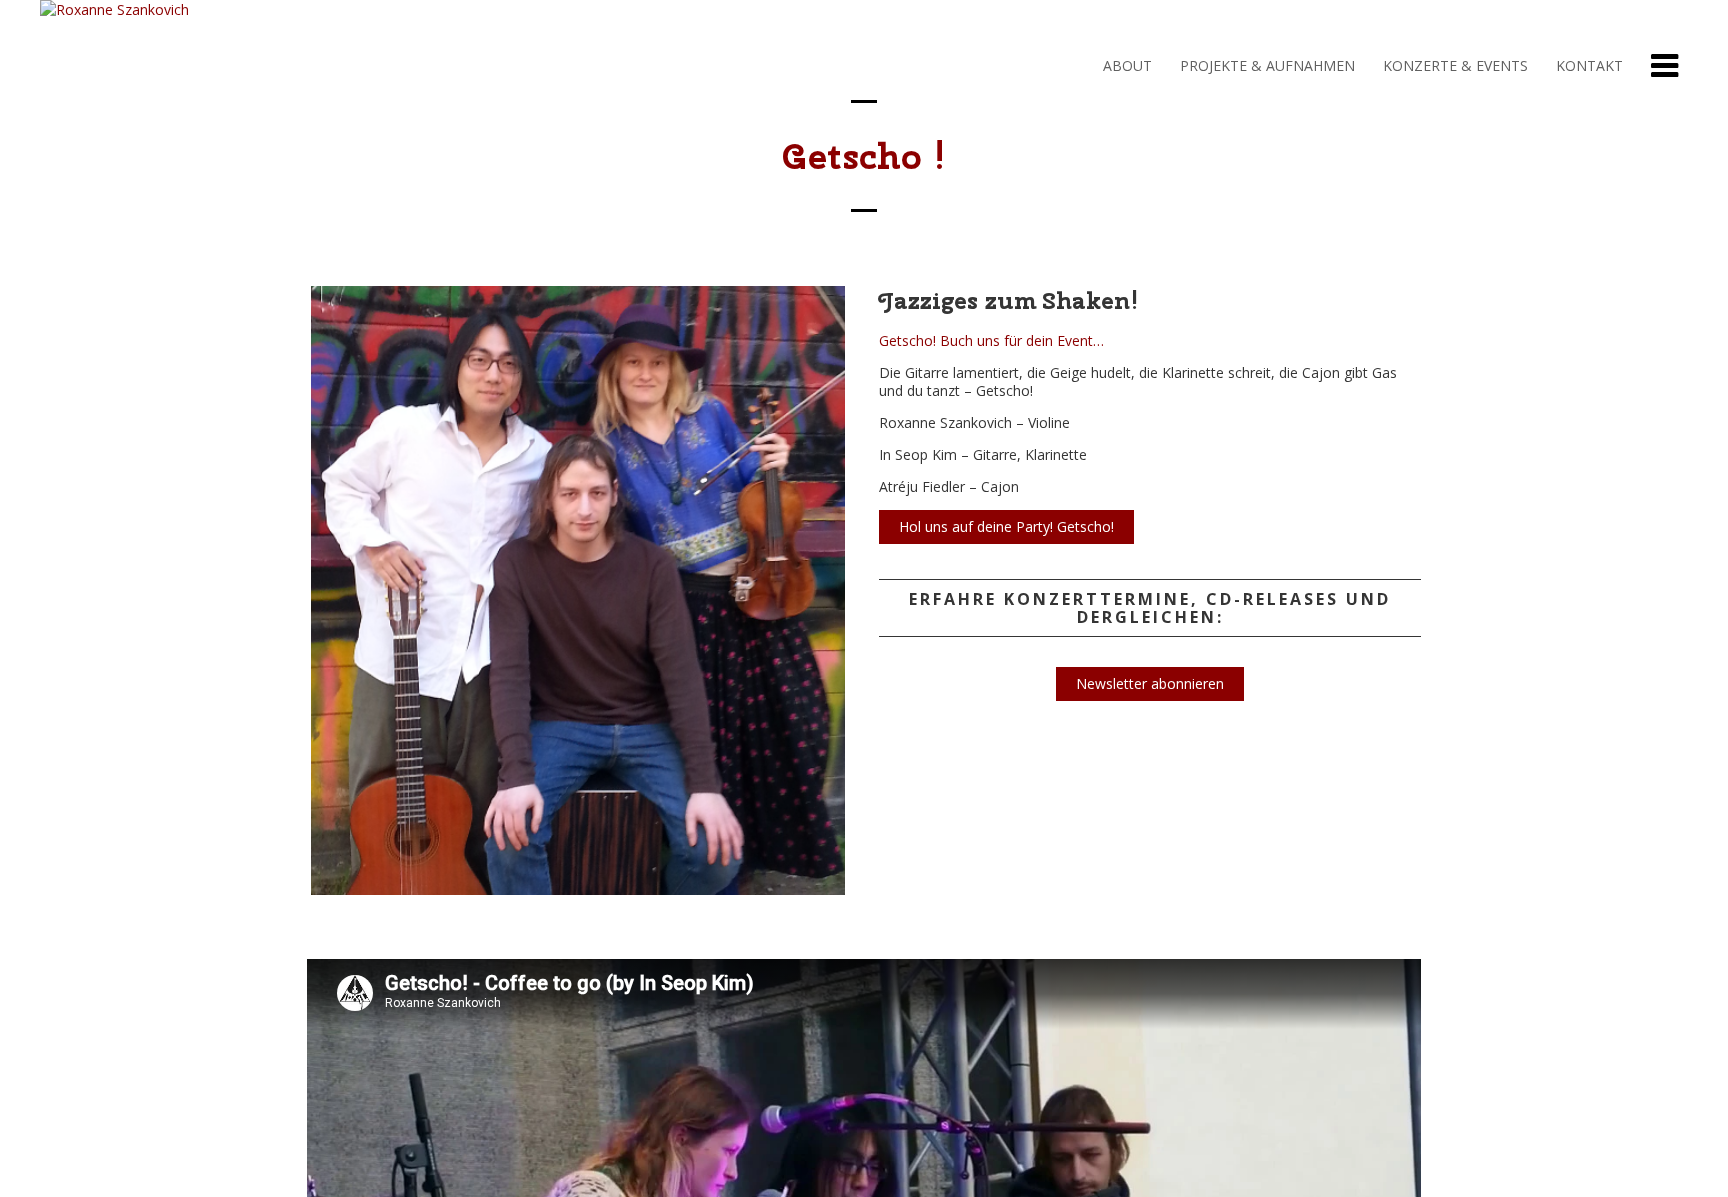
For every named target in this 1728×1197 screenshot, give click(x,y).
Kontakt (1587, 65)
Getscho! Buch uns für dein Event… (991, 340)
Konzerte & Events (1453, 65)
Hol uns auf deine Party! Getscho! (1006, 526)
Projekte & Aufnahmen (1265, 65)
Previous (277, 609)
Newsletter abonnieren (1150, 683)
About (1125, 65)
